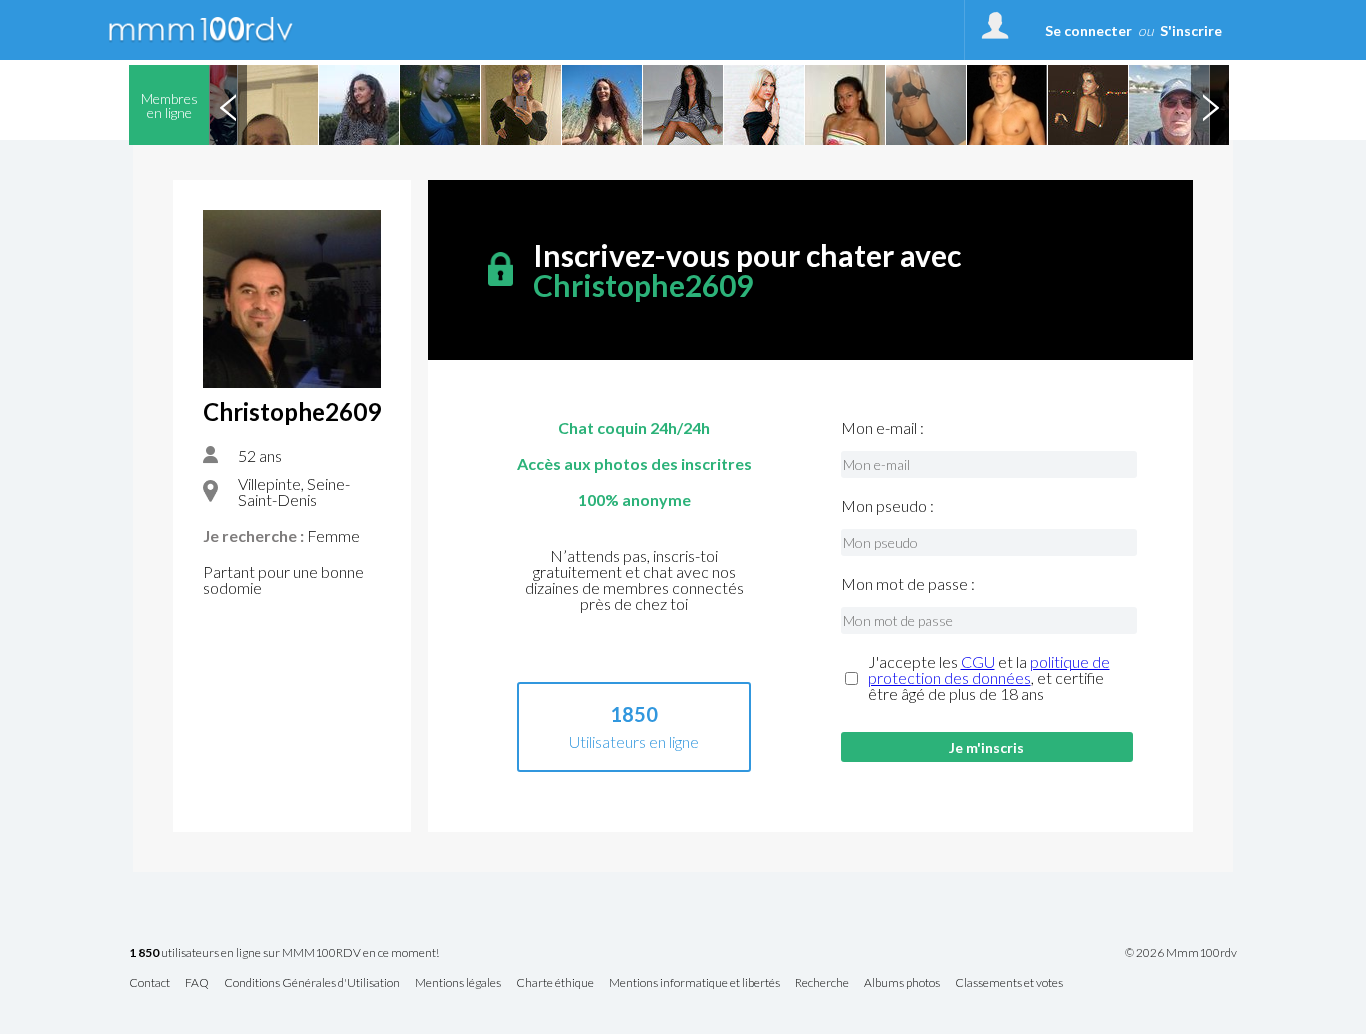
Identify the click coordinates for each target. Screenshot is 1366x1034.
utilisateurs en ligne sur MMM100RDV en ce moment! (284, 953)
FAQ (197, 983)
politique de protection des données (989, 669)
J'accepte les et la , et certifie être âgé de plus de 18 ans (989, 678)
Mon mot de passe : (908, 584)
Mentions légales (458, 983)
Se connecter (1088, 30)
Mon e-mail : (882, 428)
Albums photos (902, 983)
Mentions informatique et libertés (694, 983)
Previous (228, 105)
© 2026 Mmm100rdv (1181, 953)
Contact (149, 983)
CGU (978, 661)
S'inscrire (1191, 30)
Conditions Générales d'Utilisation (312, 983)
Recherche (822, 983)
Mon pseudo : (887, 506)
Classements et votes (1009, 983)
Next (1210, 105)
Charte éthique (555, 983)
